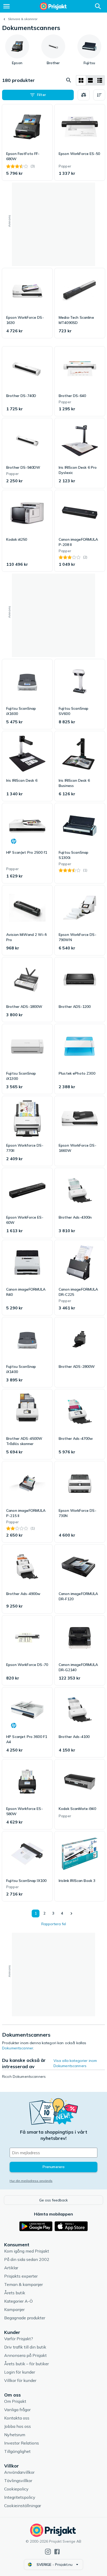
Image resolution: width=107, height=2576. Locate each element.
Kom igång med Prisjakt (27, 2251)
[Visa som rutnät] (81, 80)
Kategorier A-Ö (18, 2301)
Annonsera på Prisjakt (25, 2355)
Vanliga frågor (17, 2410)
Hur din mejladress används (31, 2181)
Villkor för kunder (20, 2380)
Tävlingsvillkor (18, 2481)
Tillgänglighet (17, 2451)
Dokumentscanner (18, 2048)
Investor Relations (22, 2443)
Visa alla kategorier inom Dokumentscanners (75, 2063)
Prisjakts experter (21, 2276)
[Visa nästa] (71, 1913)
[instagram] (48, 2552)
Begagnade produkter (25, 2318)
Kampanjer (14, 2309)
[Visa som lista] (90, 80)
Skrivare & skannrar (23, 19)
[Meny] (6, 6)
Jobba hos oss (18, 2426)
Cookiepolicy (16, 2489)
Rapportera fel (54, 1924)
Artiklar (11, 2268)
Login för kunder (20, 2372)
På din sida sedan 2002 (27, 2259)
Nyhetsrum (15, 2435)
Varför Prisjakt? (19, 2339)
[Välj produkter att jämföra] (84, 95)
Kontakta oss (17, 2418)
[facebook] (57, 2552)
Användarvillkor (19, 2472)
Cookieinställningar (23, 2506)
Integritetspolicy (20, 2497)
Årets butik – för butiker (26, 2364)
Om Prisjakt (15, 2401)
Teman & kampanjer (24, 2284)
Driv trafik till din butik (25, 2347)
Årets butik (15, 2293)
